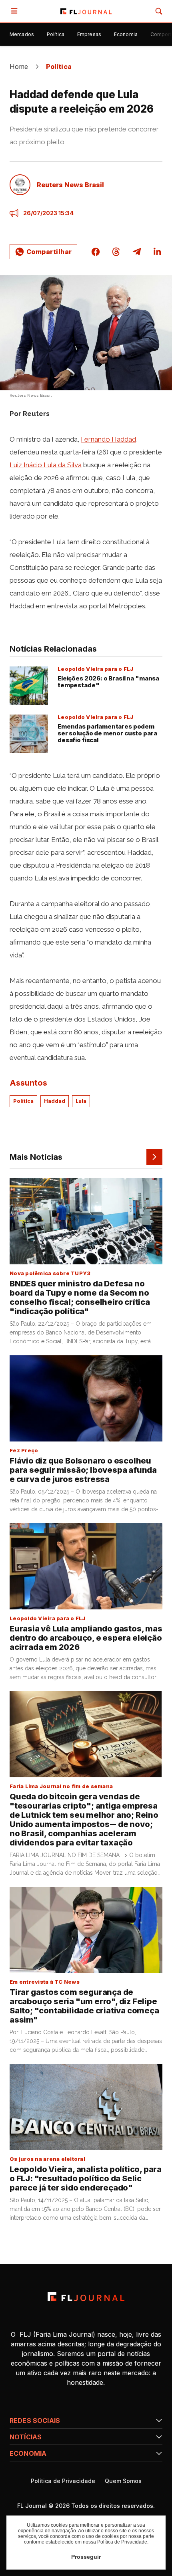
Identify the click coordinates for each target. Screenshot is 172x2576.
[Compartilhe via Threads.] (116, 252)
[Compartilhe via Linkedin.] (157, 252)
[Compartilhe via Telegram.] (137, 252)
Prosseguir (86, 2557)
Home (19, 67)
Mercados (22, 34)
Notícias (26, 2437)
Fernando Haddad (108, 439)
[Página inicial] (86, 2297)
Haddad (55, 1101)
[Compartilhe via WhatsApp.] (43, 252)
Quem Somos (123, 2481)
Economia (126, 34)
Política (56, 34)
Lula (81, 1101)
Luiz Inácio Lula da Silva (46, 465)
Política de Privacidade (63, 2481)
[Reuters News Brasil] (20, 185)
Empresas (89, 34)
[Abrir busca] (159, 11)
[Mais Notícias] (154, 1157)
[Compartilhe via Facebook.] (96, 252)
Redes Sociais (35, 2421)
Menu (16, 11)
